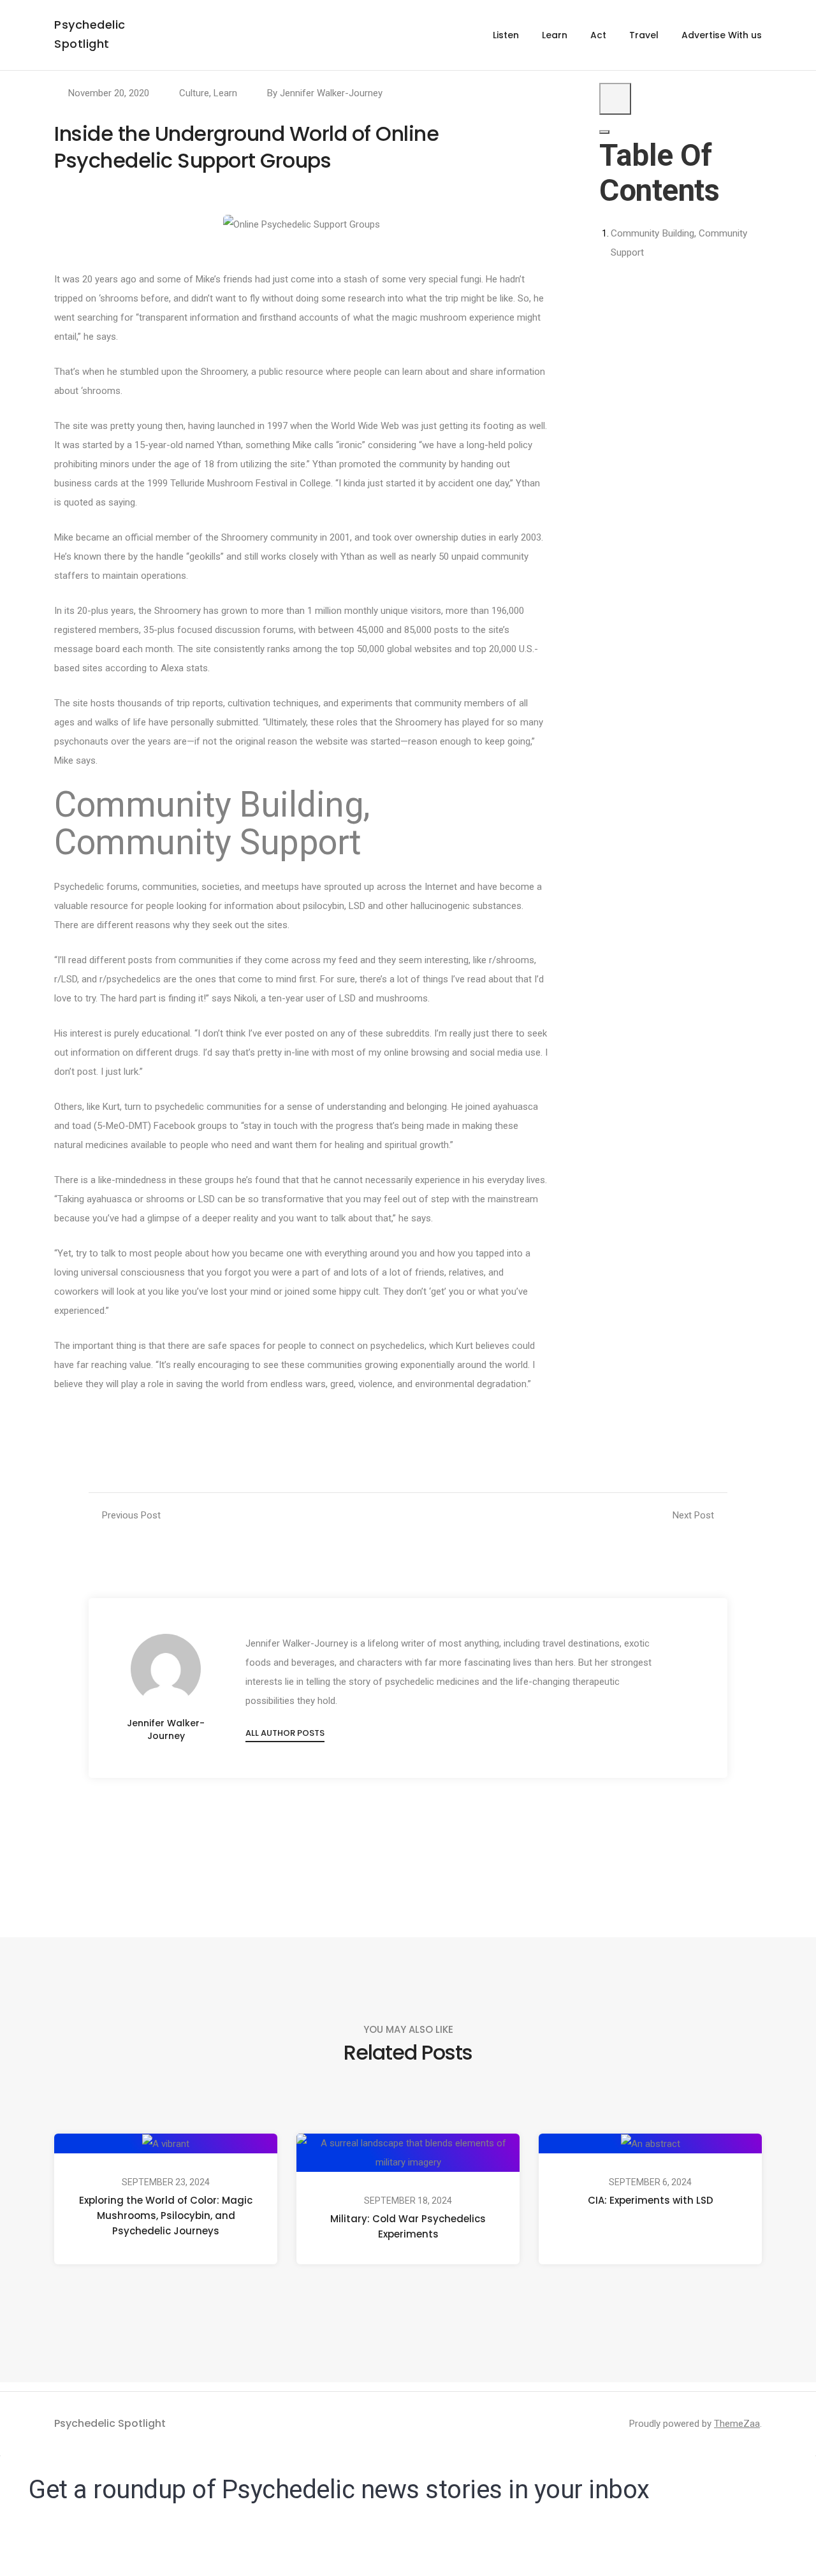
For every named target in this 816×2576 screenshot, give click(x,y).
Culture (194, 93)
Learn (555, 35)
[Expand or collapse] (604, 132)
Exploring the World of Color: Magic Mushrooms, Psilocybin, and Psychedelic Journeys (166, 2216)
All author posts (285, 1733)
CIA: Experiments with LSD (651, 2200)
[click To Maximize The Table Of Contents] (615, 99)
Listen (506, 35)
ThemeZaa (737, 2424)
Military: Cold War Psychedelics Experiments (408, 2226)
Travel (644, 35)
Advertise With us (722, 35)
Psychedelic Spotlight (110, 2423)
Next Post (693, 1515)
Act (598, 35)
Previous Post (131, 1515)
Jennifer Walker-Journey (331, 93)
